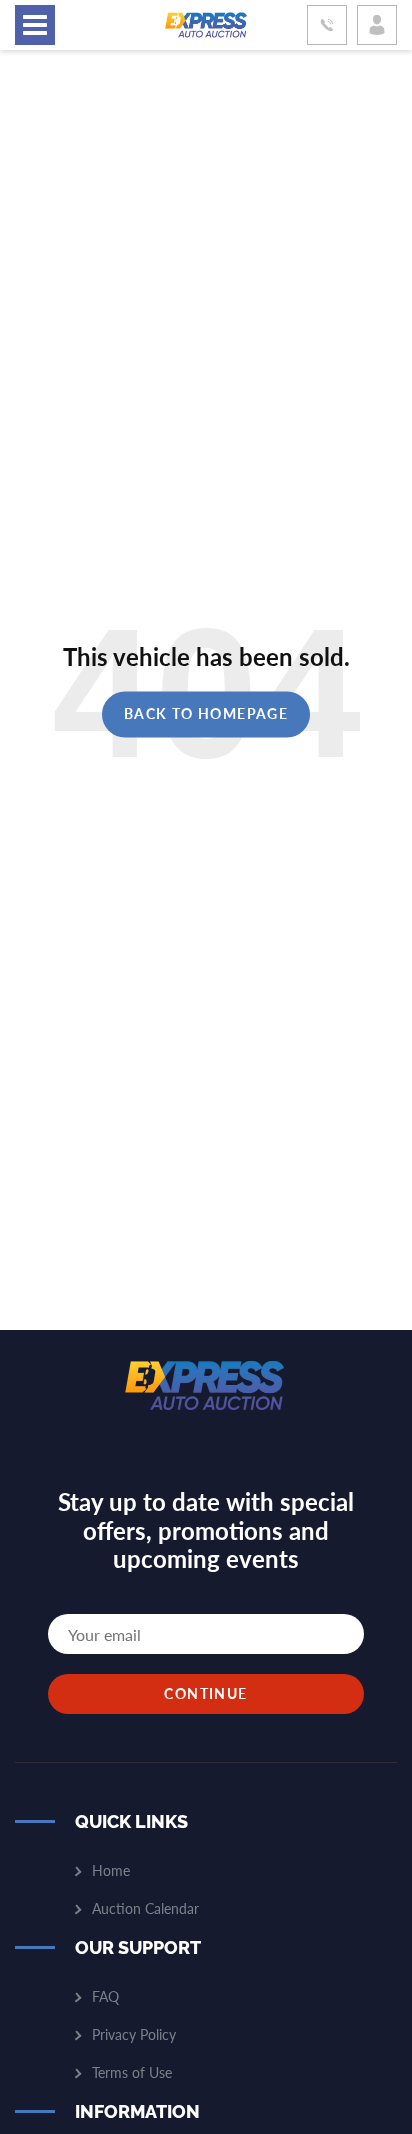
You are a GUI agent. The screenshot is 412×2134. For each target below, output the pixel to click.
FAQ (105, 1996)
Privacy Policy (134, 2034)
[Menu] (35, 25)
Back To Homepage (206, 713)
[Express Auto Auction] (206, 25)
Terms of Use (132, 2072)
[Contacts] (327, 25)
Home (111, 1870)
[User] (377, 25)
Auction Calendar (145, 1908)
